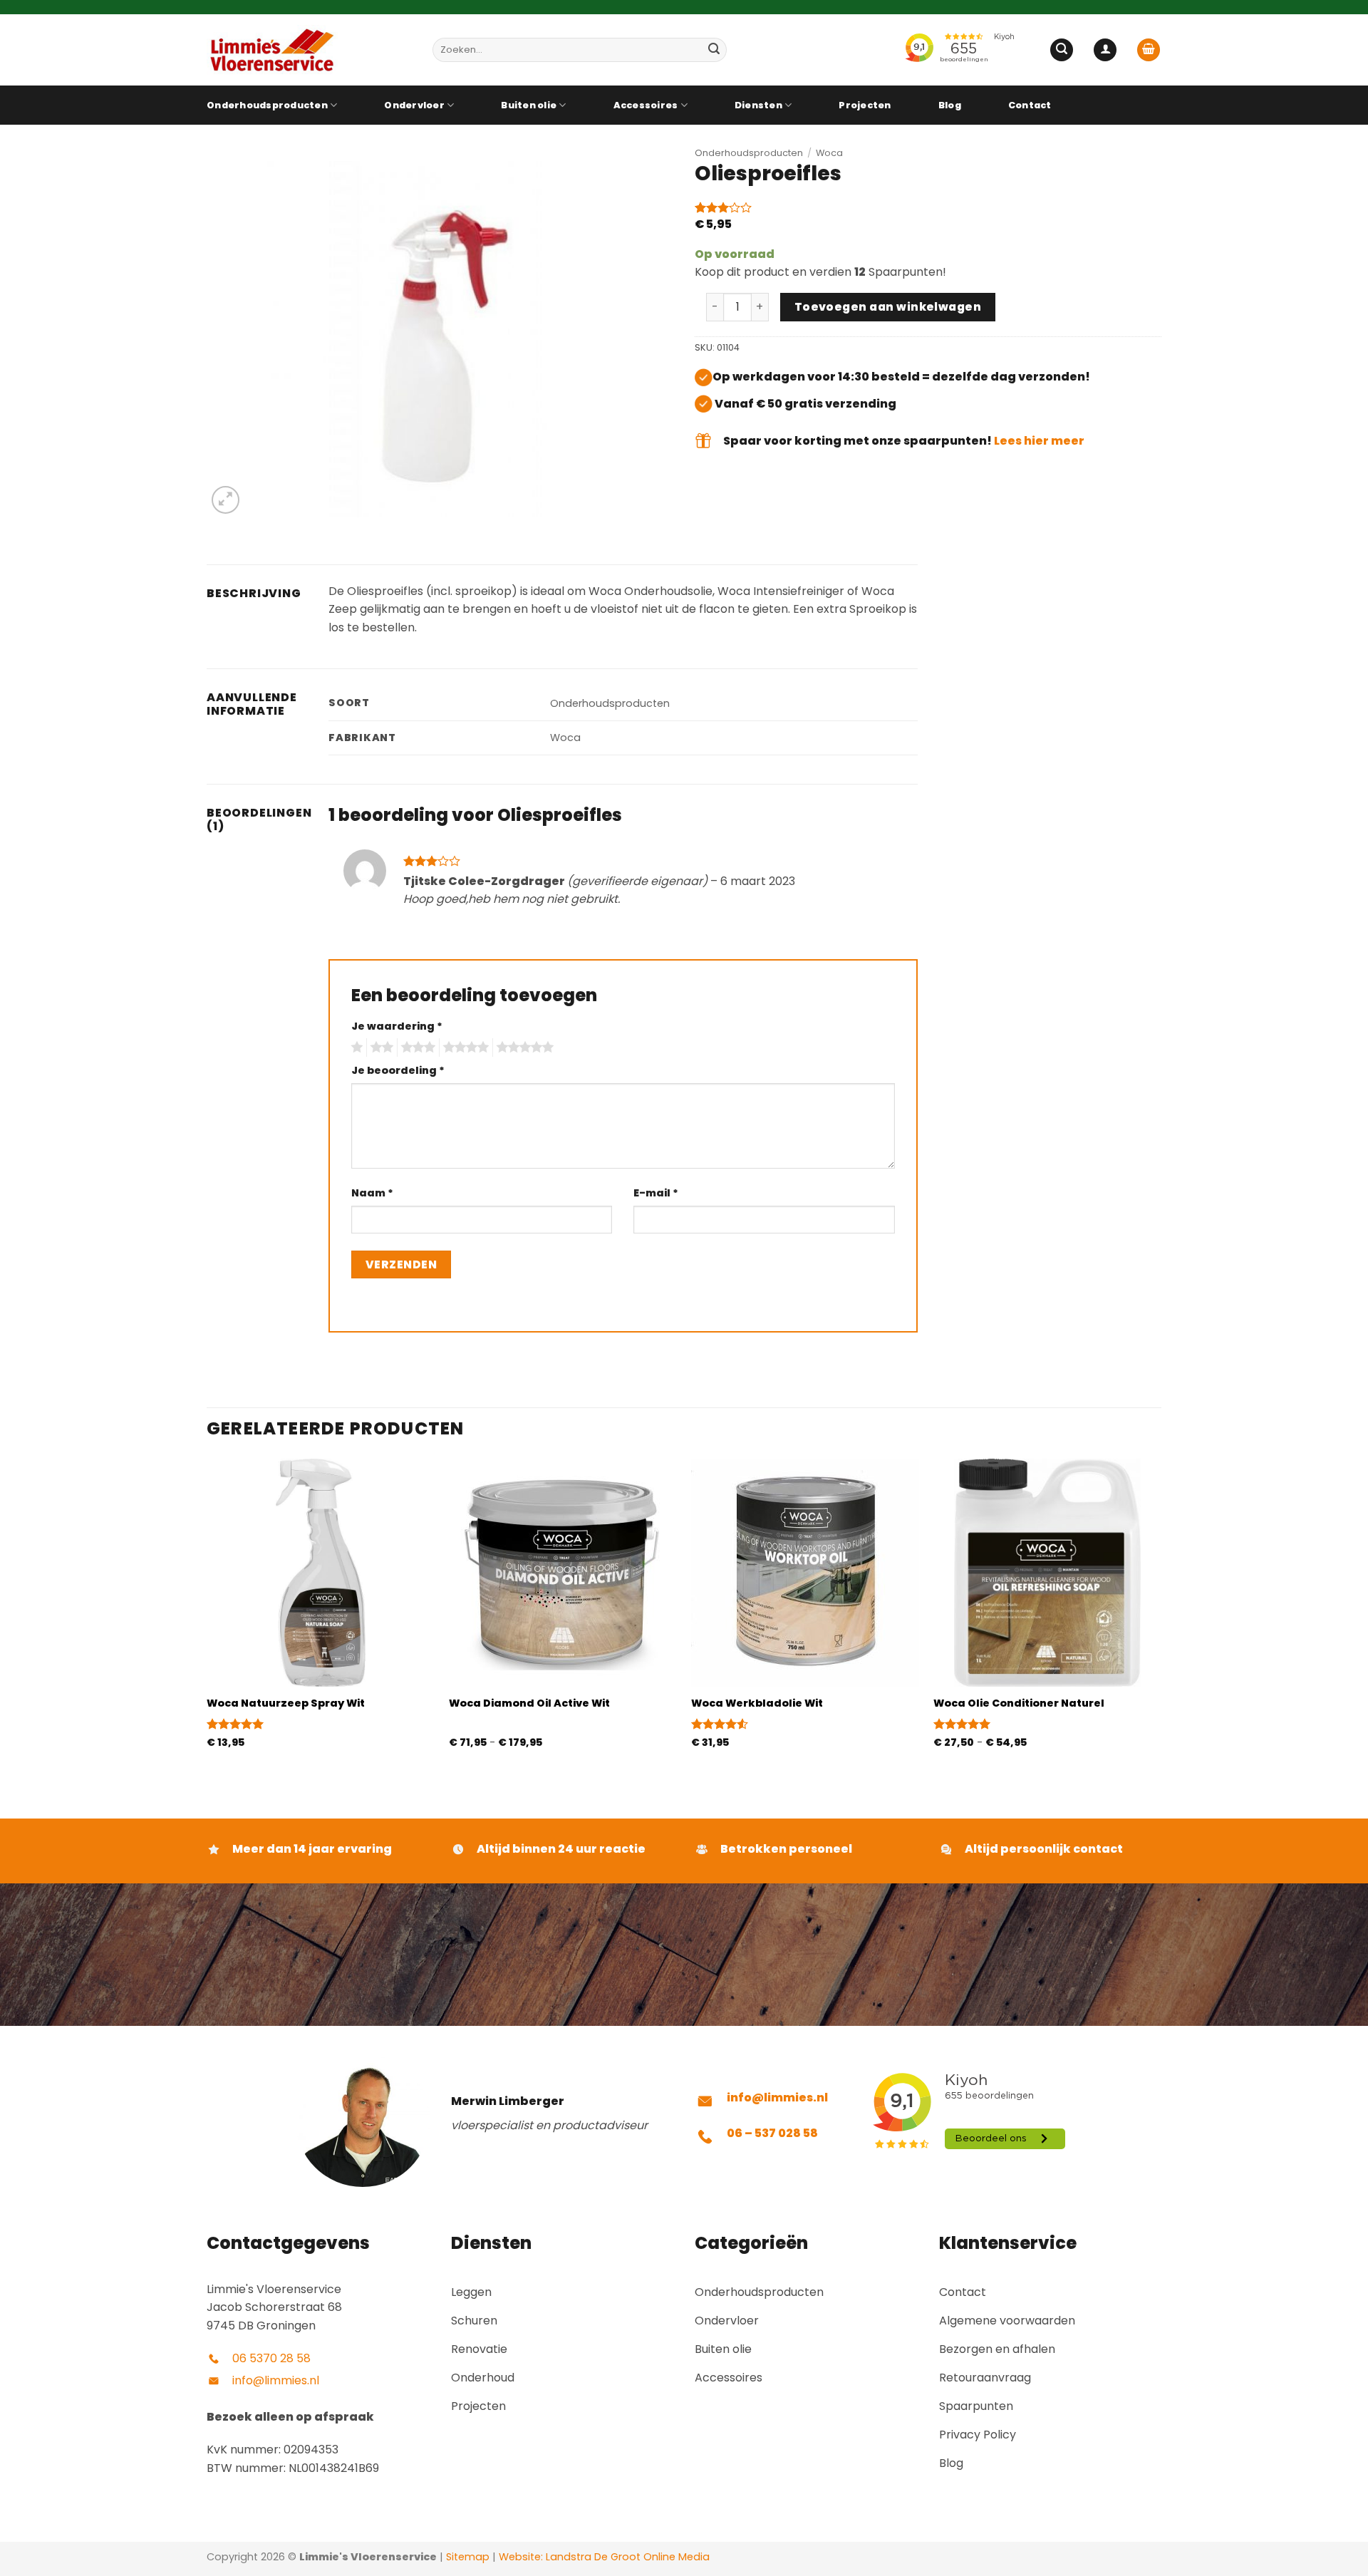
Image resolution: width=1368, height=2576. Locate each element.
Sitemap (468, 2557)
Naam (372, 1193)
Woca (829, 153)
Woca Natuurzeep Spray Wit (286, 1703)
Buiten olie (529, 105)
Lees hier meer (1039, 441)
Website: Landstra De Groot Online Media (603, 2557)
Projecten (865, 105)
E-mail (656, 1193)
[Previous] (207, 1616)
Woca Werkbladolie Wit (757, 1703)
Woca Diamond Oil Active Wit (529, 1703)
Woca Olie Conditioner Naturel (1019, 1703)
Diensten (758, 105)
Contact (1030, 105)
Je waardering (397, 1026)
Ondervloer (414, 105)
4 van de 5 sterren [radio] (464, 1048)
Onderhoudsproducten (267, 105)
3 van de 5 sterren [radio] (416, 1048)
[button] (1062, 50)
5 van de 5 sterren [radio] (523, 1048)
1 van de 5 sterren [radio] (355, 1048)
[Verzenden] (714, 50)
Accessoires (646, 105)
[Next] (1161, 1616)
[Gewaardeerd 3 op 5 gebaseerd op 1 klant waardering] (928, 207)
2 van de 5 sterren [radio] (380, 1048)
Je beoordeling (398, 1070)
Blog (950, 105)
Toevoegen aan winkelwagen (888, 307)
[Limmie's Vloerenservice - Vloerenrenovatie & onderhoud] (309, 50)
